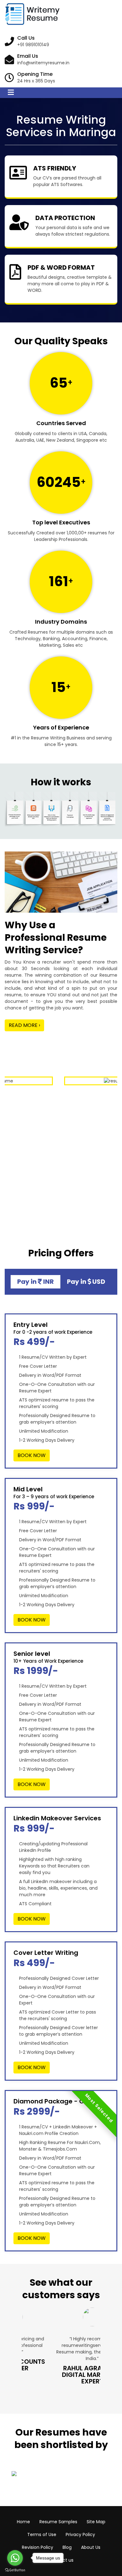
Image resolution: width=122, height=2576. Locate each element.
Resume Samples (58, 2522)
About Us (91, 2547)
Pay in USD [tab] (86, 1282)
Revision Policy (38, 2547)
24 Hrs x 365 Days (36, 81)
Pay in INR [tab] (36, 1282)
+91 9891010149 (33, 45)
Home (23, 2522)
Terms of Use (42, 2534)
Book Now (32, 1455)
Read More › (24, 1025)
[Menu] (11, 93)
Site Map (96, 2522)
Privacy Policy (80, 2534)
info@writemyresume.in (43, 63)
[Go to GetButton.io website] (15, 2570)
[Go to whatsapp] (15, 2558)
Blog (67, 2547)
